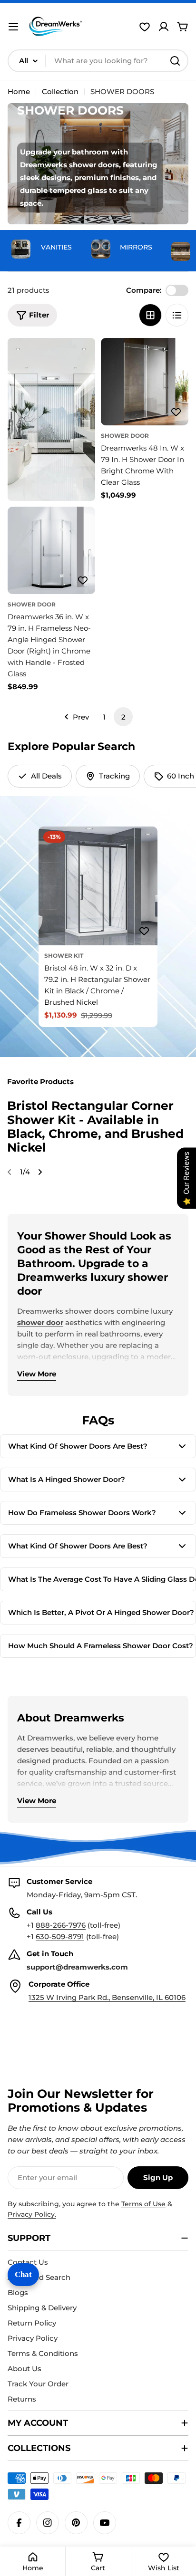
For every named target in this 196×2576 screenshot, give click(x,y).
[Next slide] (40, 1172)
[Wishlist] (145, 27)
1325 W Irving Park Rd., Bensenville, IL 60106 (107, 1997)
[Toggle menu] (13, 27)
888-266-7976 (61, 1925)
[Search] (175, 61)
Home (19, 91)
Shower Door (125, 436)
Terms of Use (143, 2204)
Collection (60, 91)
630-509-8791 (60, 1937)
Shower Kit (64, 956)
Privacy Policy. (32, 2214)
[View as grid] (150, 315)
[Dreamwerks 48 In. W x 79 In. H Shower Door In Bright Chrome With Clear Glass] (145, 382)
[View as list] (177, 315)
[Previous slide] (10, 1172)
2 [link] (123, 717)
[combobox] (98, 61)
